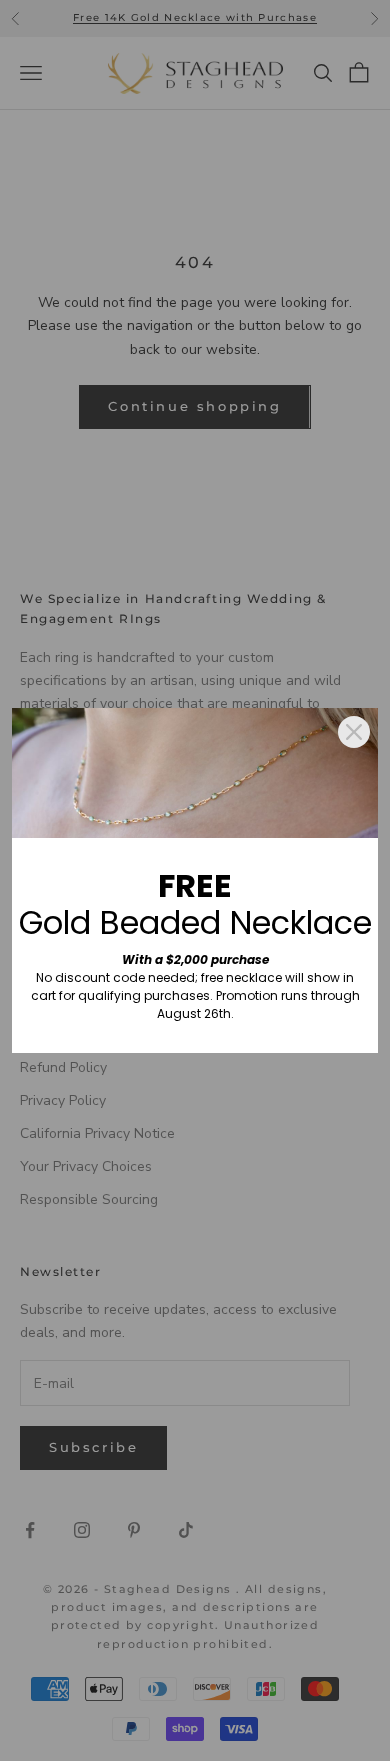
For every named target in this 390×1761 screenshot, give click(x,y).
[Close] (354, 732)
